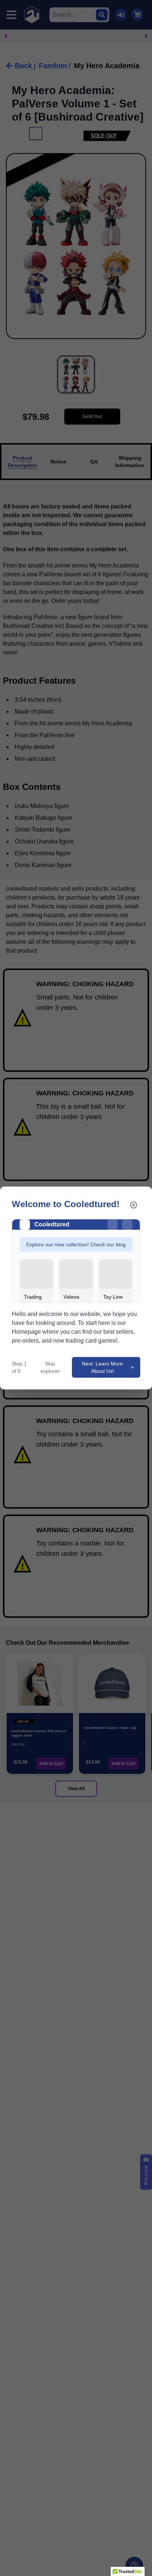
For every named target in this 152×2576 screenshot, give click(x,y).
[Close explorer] (134, 1205)
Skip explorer (50, 1367)
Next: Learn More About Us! (102, 1367)
